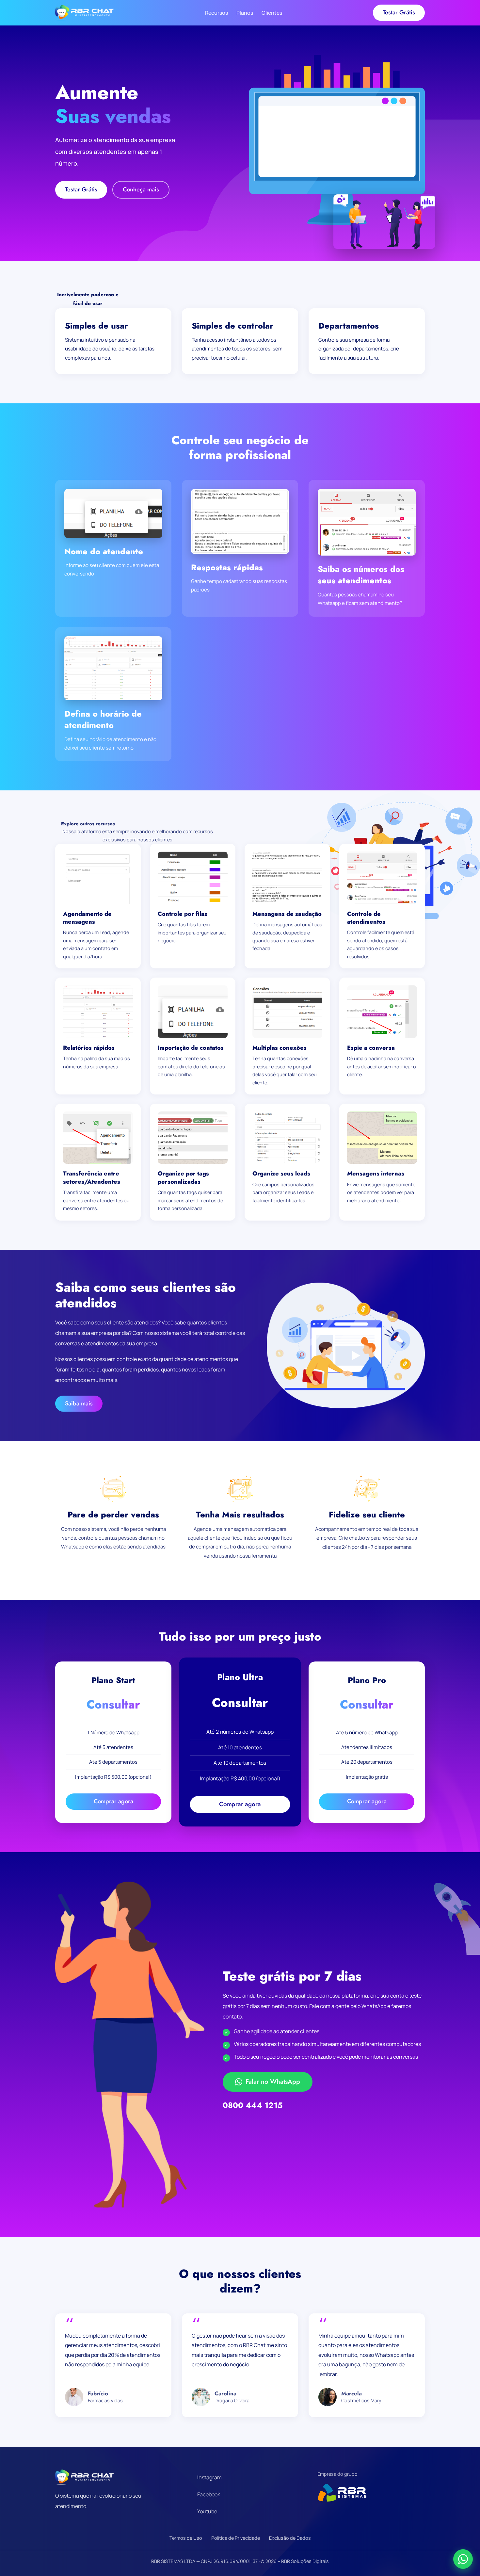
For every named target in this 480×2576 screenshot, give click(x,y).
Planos (245, 13)
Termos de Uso (186, 2538)
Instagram (209, 2477)
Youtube (207, 2511)
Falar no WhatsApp (273, 2082)
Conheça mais (141, 189)
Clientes (272, 13)
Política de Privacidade (236, 2538)
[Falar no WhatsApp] (463, 2559)
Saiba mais (79, 1403)
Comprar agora (113, 1801)
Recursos (216, 13)
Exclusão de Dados (290, 2538)
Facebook (209, 2494)
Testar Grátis (399, 12)
